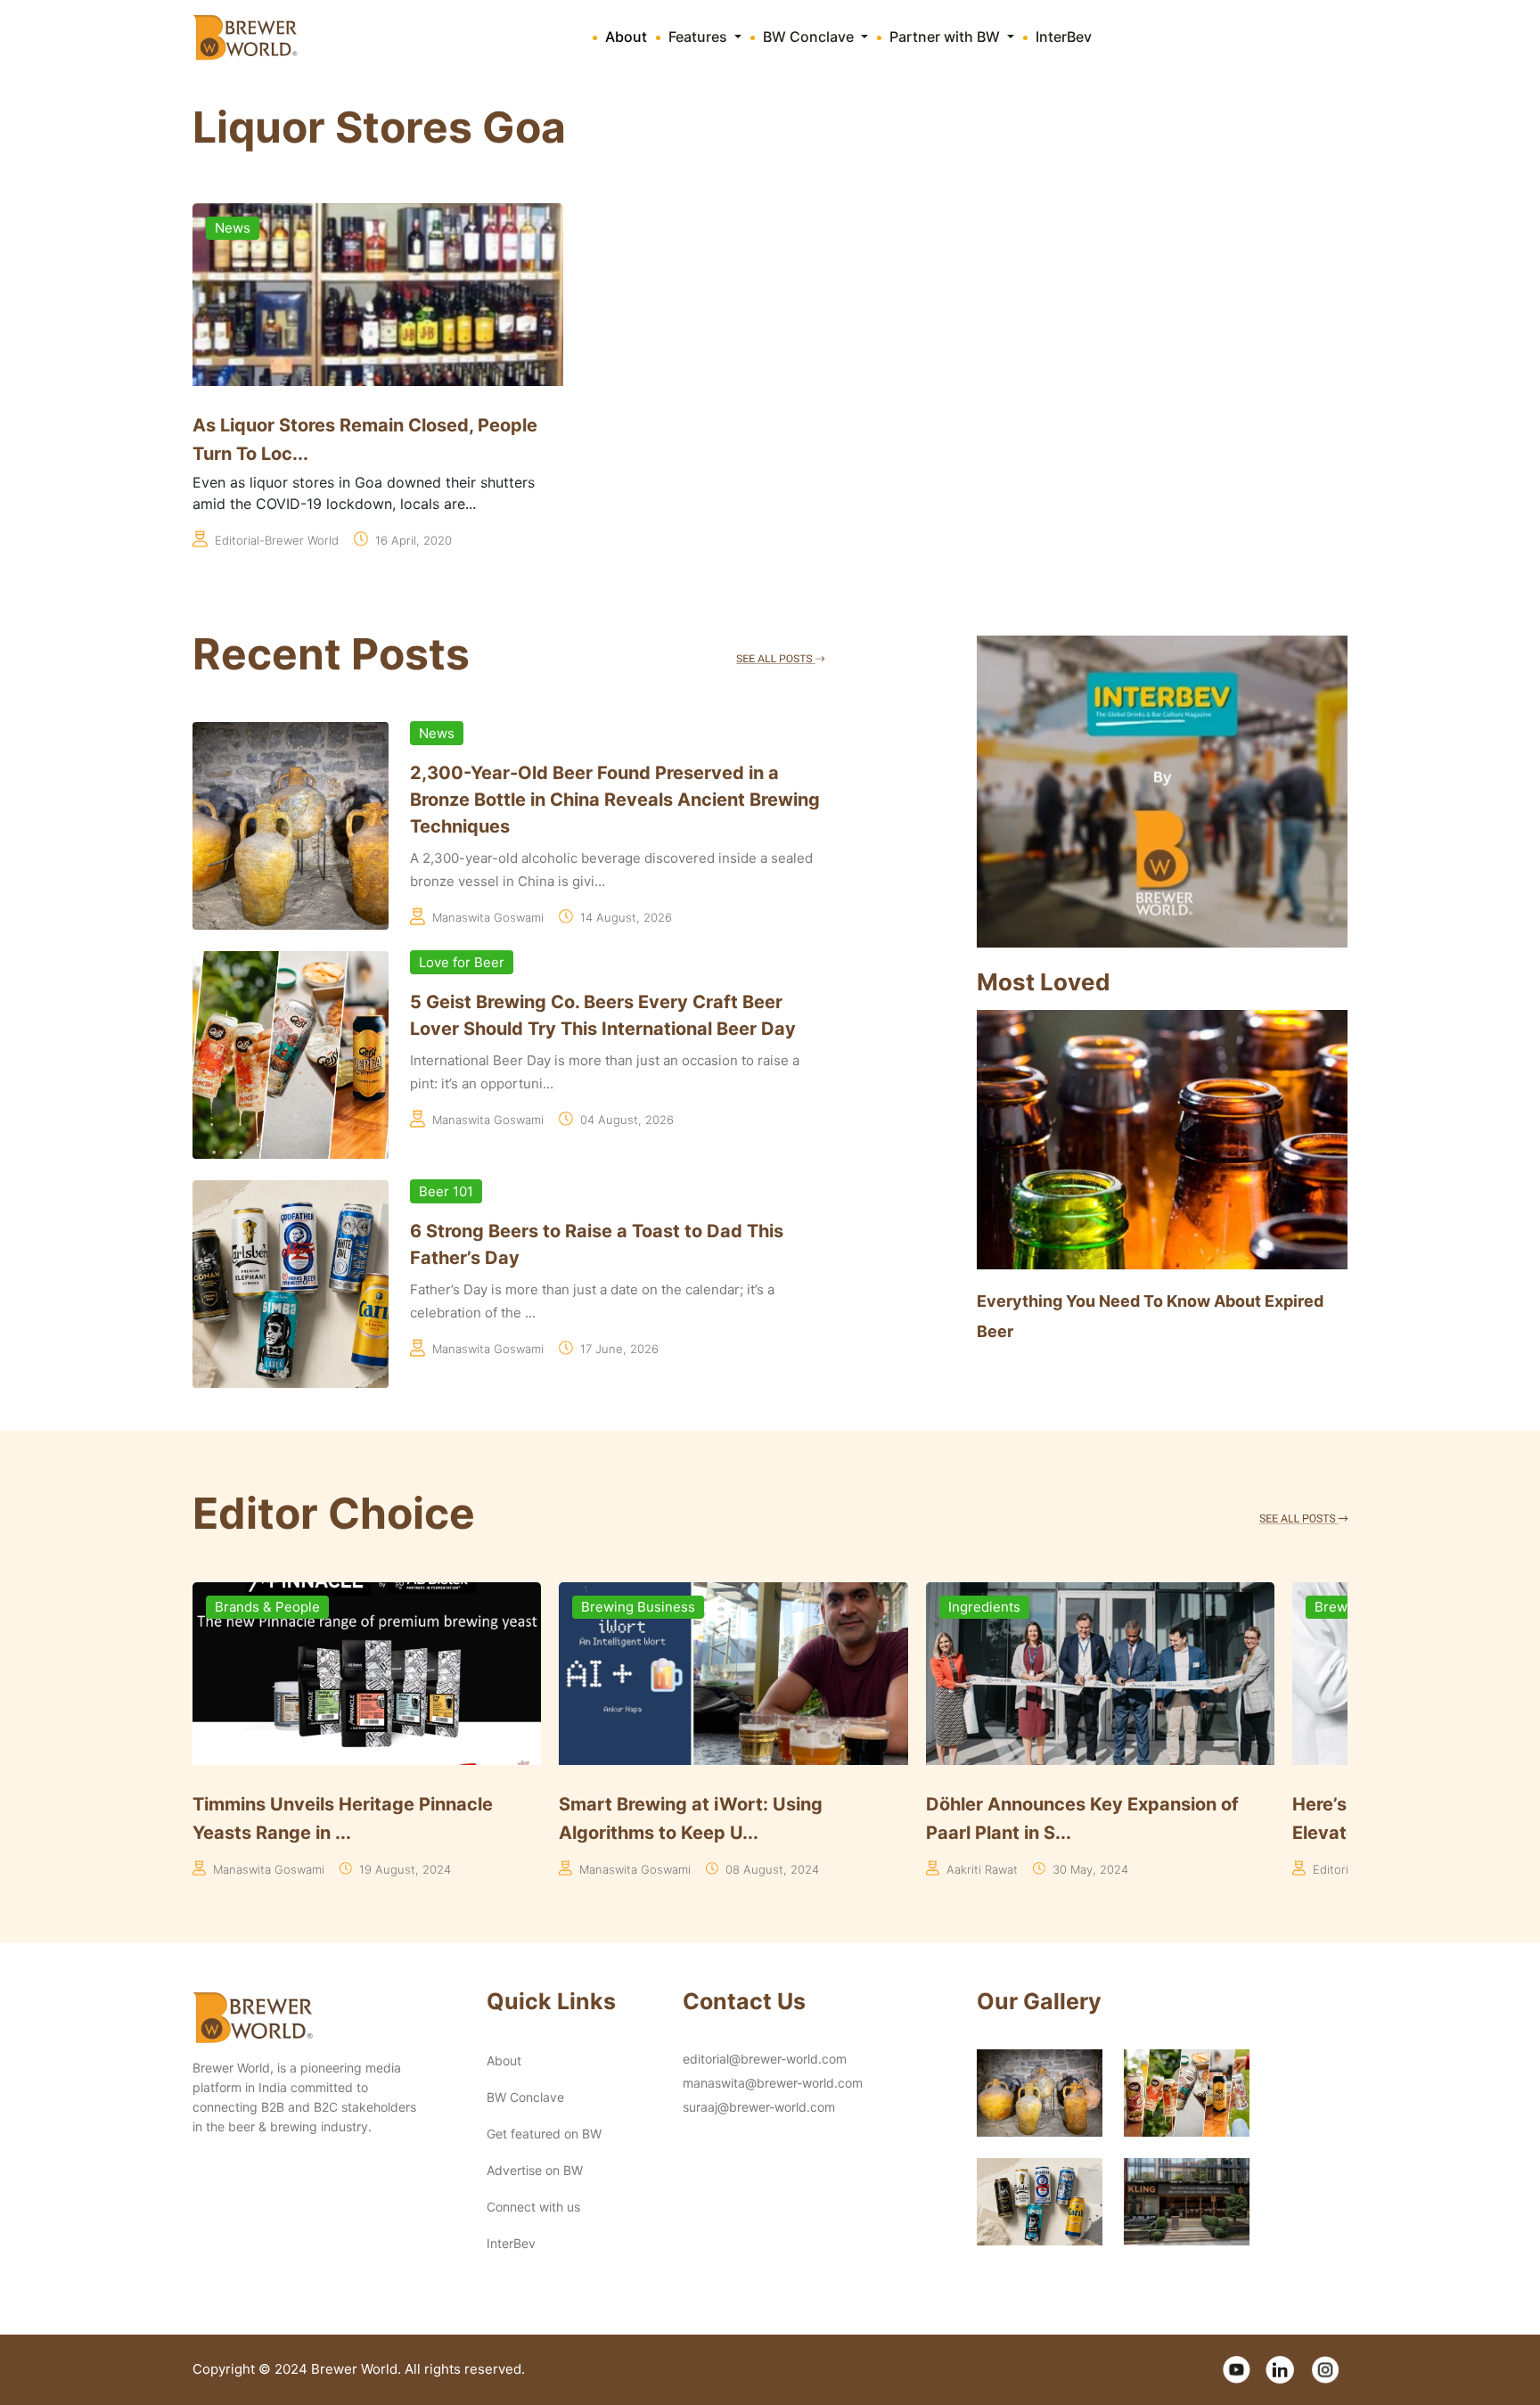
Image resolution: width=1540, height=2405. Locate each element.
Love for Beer (462, 962)
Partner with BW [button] (946, 37)
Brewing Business (272, 1607)
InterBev (1064, 37)
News (233, 228)
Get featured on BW (544, 2134)
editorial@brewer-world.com (765, 2059)
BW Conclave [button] (810, 37)
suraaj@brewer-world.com (759, 2107)
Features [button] (700, 37)
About (626, 37)
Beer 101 (446, 1191)
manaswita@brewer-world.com (773, 2083)
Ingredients (617, 1607)
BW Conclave (525, 2097)
